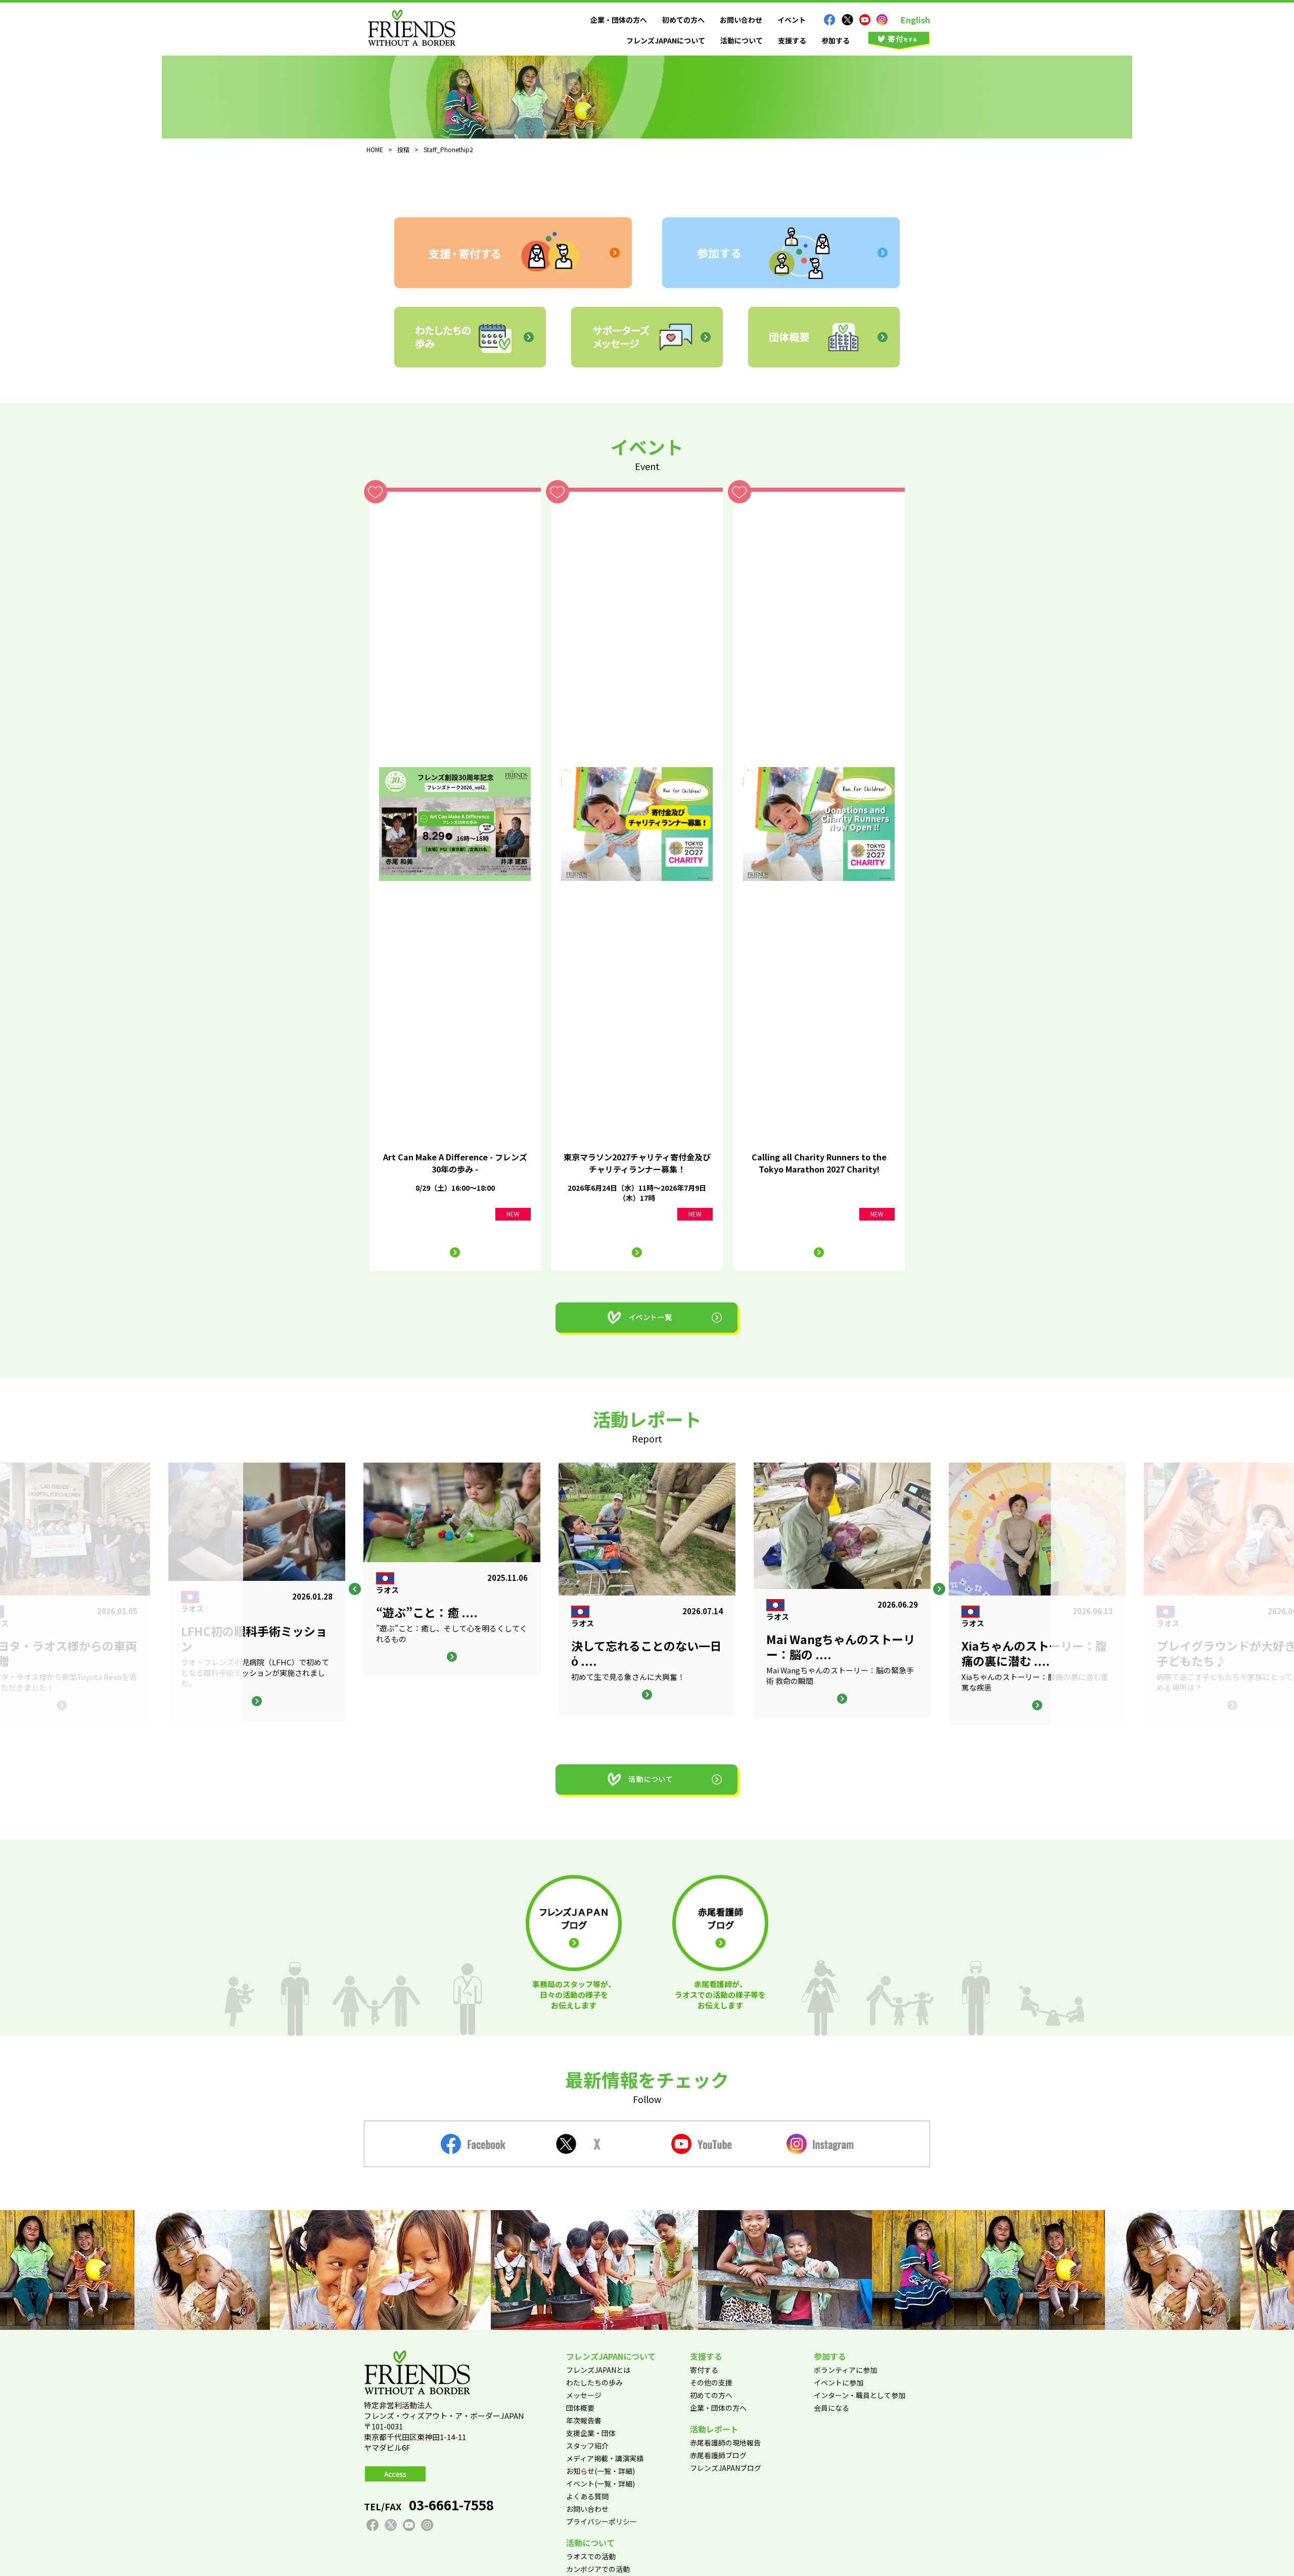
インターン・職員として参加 (860, 2395)
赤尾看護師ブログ (718, 2455)
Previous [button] (355, 1589)
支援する (792, 40)
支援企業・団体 (591, 2433)
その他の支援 (711, 2382)
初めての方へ (683, 20)
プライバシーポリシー (602, 2521)
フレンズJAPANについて (666, 40)
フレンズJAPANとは (598, 2370)
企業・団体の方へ (619, 20)
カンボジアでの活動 (598, 2569)
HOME (375, 149)
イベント (792, 20)
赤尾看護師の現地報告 (725, 2443)
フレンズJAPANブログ (726, 2468)
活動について (742, 40)
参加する (836, 40)
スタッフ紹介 (587, 2446)
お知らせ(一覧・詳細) (600, 2471)
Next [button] (939, 1589)
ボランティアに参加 (845, 2370)
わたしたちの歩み (594, 2382)
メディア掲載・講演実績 (605, 2458)
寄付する (704, 2370)
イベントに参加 (839, 2382)
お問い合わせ (741, 20)
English (915, 20)
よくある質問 (587, 2496)
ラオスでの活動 (591, 2556)
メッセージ (584, 2395)
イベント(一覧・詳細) (600, 2484)
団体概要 (580, 2408)
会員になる (831, 2408)
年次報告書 (584, 2420)
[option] (647, 1588)
